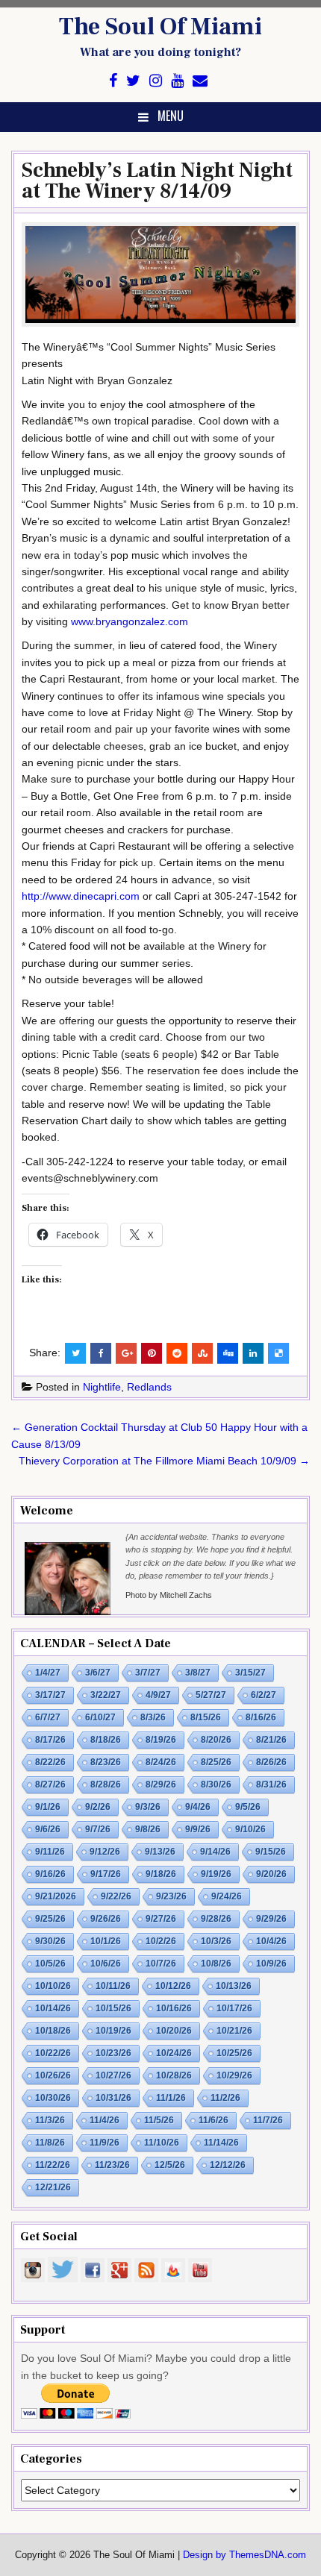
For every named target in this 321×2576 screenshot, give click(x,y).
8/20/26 (216, 1740)
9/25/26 (50, 1919)
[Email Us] (200, 81)
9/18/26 (161, 1874)
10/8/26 (216, 1964)
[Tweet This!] (75, 1353)
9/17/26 (106, 1874)
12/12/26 (228, 2165)
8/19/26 (161, 1740)
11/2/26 (225, 2098)
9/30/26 (50, 1941)
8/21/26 (271, 1740)
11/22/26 (53, 2165)
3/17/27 (50, 1695)
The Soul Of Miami (160, 27)
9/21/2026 (56, 1896)
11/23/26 (112, 2165)
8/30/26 (216, 1784)
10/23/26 (113, 2053)
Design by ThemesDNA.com (244, 2555)
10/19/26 (113, 2031)
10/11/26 (113, 1986)
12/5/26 (170, 2165)
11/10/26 (162, 2143)
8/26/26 (271, 1762)
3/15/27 (250, 1673)
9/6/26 (48, 1829)
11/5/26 (159, 2120)
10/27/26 (113, 2075)
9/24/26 (227, 1896)
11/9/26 (105, 2143)
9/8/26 (148, 1829)
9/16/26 (50, 1874)
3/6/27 (98, 1673)
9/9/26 (198, 1829)
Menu (171, 116)
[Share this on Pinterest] (152, 1353)
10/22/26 (53, 2053)
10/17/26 (234, 2008)
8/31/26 (271, 1784)
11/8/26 (50, 2143)
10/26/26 (53, 2075)
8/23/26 (106, 1762)
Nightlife (102, 1387)
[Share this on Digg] (228, 1353)
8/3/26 (153, 1717)
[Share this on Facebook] (101, 1353)
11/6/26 (214, 2120)
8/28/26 (106, 1784)
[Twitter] (133, 81)
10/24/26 (174, 2053)
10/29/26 (234, 2075)
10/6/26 (106, 1964)
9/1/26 (48, 1807)
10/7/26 (161, 1964)
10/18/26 (53, 2031)
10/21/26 (234, 2031)
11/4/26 (105, 2120)
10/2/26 (161, 1941)
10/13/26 (234, 1986)
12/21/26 (53, 2187)
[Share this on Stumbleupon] (202, 1353)
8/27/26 (50, 1784)
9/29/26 (271, 1919)
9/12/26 (105, 1852)
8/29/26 (161, 1784)
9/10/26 (250, 1829)
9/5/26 (248, 1807)
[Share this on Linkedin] (253, 1353)
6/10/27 (100, 1717)
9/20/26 (271, 1874)
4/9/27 (158, 1695)
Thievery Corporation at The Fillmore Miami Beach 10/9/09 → (164, 1461)
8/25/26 (216, 1762)
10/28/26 (174, 2075)
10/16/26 (174, 2008)
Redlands (149, 1387)
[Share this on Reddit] (177, 1353)
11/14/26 (221, 2143)
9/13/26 (160, 1852)
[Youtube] (177, 81)
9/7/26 (98, 1829)
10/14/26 (53, 2008)
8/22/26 (50, 1762)
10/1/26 (106, 1941)
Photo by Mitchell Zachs (169, 1595)
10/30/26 (53, 2098)
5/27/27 (211, 1695)
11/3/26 (50, 2120)
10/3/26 (216, 1941)
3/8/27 (198, 1673)
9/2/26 (98, 1807)
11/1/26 (171, 2098)
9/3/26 (148, 1807)
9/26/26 (106, 1919)
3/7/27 (148, 1673)
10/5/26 (50, 1964)
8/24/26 (161, 1762)
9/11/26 (50, 1852)
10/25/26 (234, 2053)
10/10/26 (53, 1986)
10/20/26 (174, 2031)
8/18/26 (106, 1740)
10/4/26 (271, 1941)
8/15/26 (206, 1717)
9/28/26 (216, 1919)
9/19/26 (216, 1874)
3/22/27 (106, 1695)
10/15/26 (113, 2008)
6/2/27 (264, 1695)
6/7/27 (48, 1717)
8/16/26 (261, 1717)
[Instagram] (156, 81)
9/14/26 (215, 1852)
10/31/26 (113, 2098)
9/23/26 (171, 1896)
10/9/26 (271, 1964)
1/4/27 (48, 1673)
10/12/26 (173, 1986)
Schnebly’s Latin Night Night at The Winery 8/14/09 (157, 181)
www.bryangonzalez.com (130, 621)
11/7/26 (268, 2120)
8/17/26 (50, 1740)
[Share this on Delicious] (278, 1353)
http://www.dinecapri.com (81, 896)
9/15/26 (271, 1852)
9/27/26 (161, 1919)
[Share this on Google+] (126, 1353)
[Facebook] (113, 81)
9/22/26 (116, 1896)
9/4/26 (198, 1807)
